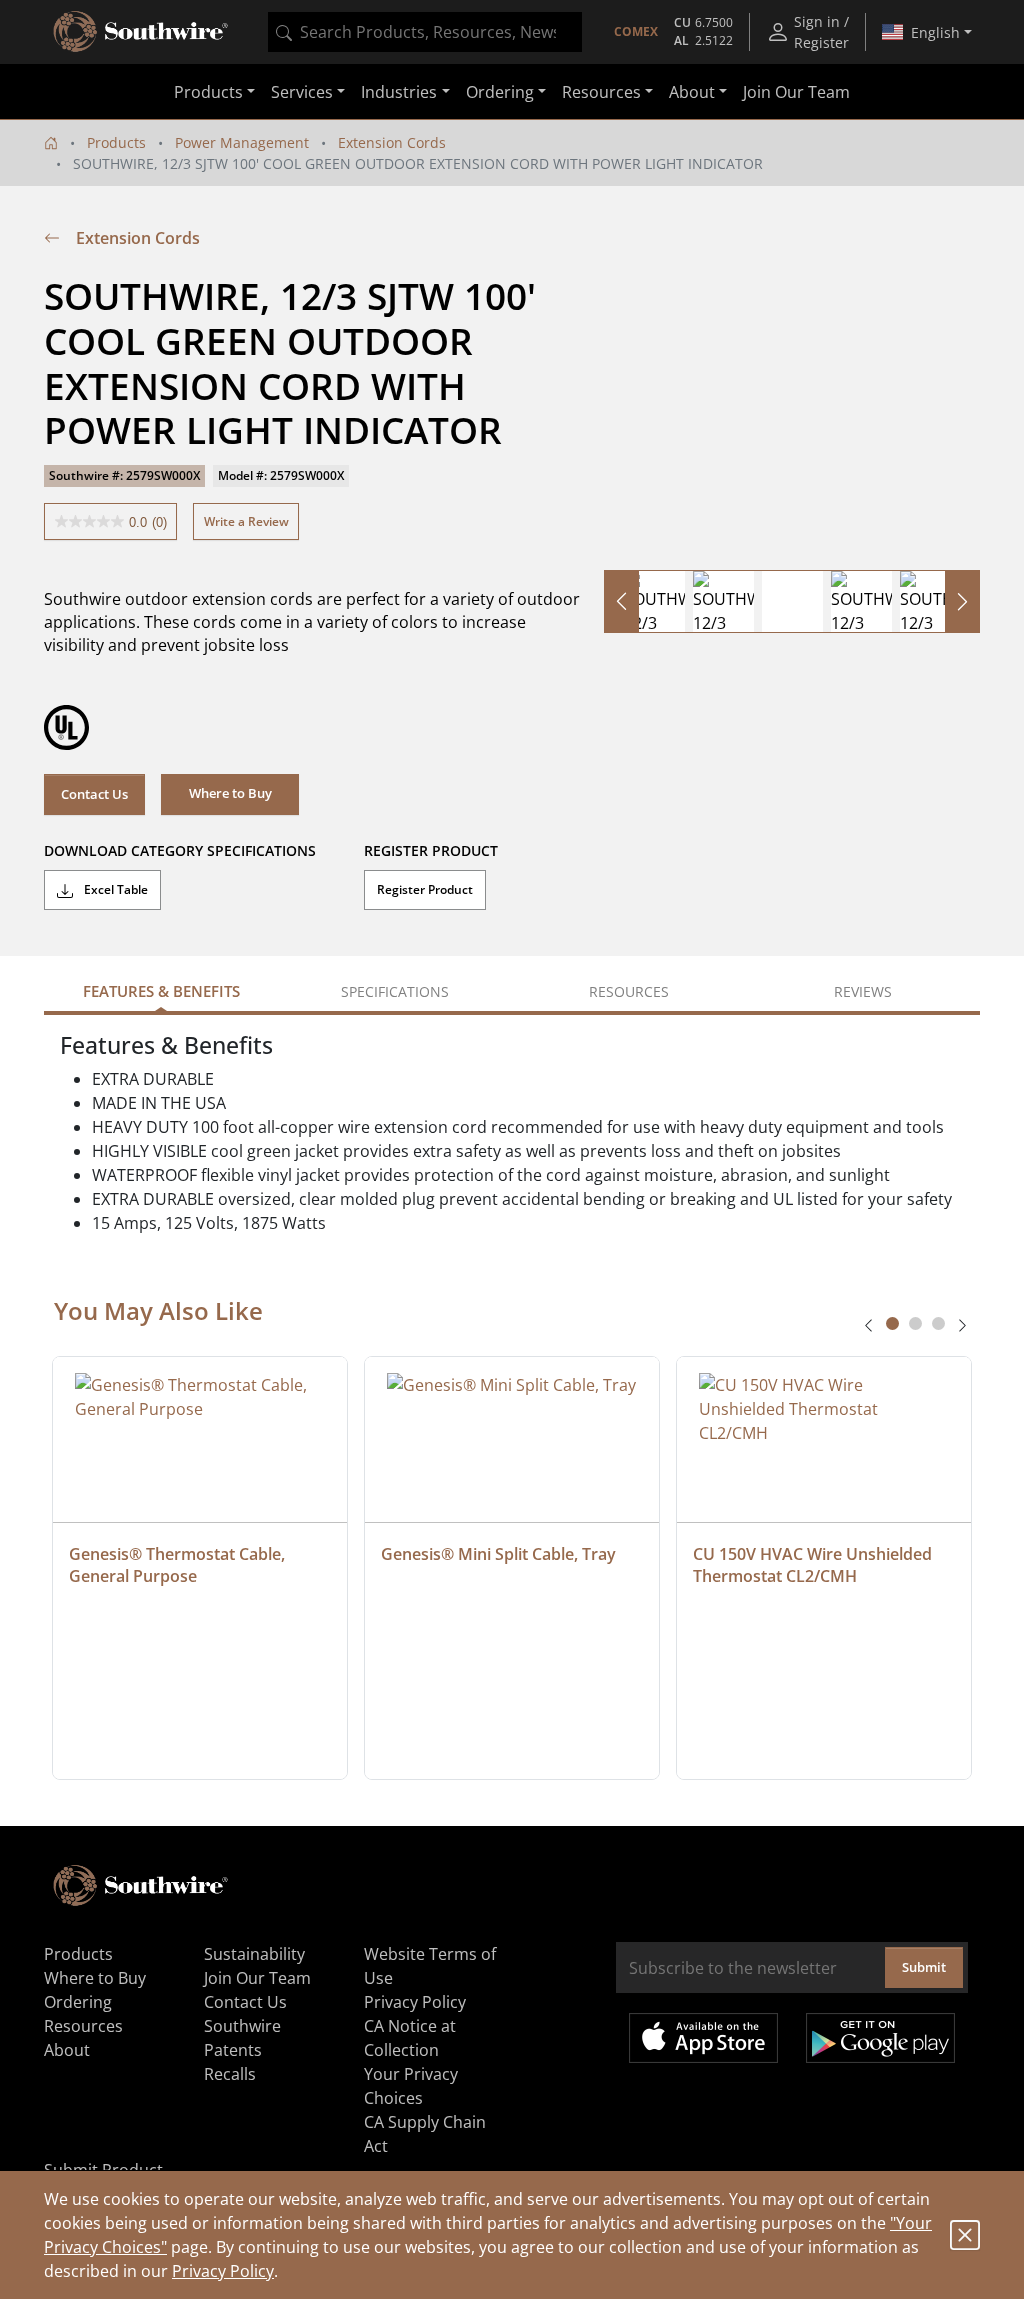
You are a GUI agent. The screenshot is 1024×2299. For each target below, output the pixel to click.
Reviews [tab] (863, 991)
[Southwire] (142, 32)
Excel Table (114, 889)
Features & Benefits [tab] (161, 991)
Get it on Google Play (880, 2038)
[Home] (51, 142)
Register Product (425, 889)
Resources (83, 2026)
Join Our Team (796, 92)
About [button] (692, 92)
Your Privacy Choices (411, 2086)
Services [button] (302, 92)
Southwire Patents (242, 2038)
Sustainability (254, 1954)
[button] (230, 794)
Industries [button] (399, 92)
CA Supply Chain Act (425, 2134)
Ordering (78, 2002)
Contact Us (94, 794)
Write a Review (246, 521)
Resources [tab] (629, 991)
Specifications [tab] (395, 991)
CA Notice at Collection (410, 2038)
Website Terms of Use (430, 1966)
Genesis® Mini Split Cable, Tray (498, 1554)
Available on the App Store (703, 2038)
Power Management (242, 142)
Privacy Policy (223, 2271)
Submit (924, 1967)
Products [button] (208, 92)
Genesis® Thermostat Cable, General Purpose (179, 1565)
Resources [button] (601, 92)
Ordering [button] (500, 92)
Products (116, 142)
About (67, 2050)
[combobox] (425, 32)
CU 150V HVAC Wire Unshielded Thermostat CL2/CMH (814, 1565)
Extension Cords (392, 142)
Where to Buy (95, 1978)
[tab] (892, 1323)
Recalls (230, 2074)
